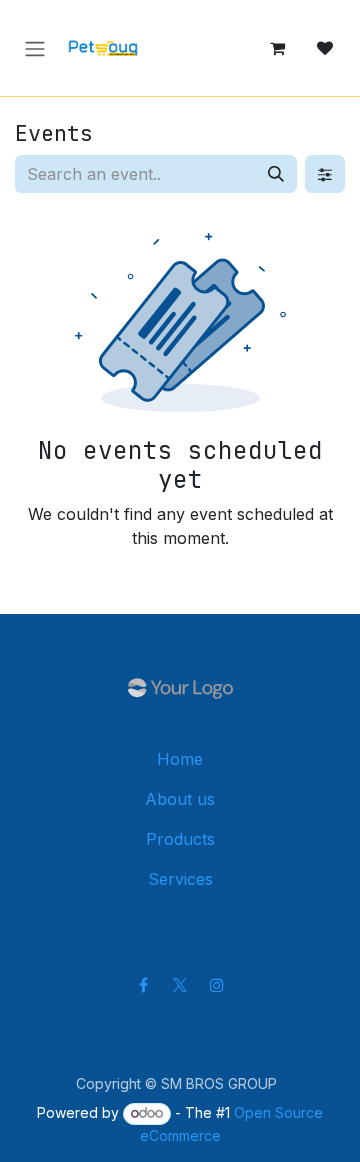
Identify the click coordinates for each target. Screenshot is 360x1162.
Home (180, 759)
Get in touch (180, 918)
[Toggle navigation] (35, 47)
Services (180, 879)
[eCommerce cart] (277, 48)
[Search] (276, 174)
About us (180, 799)
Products (180, 839)
